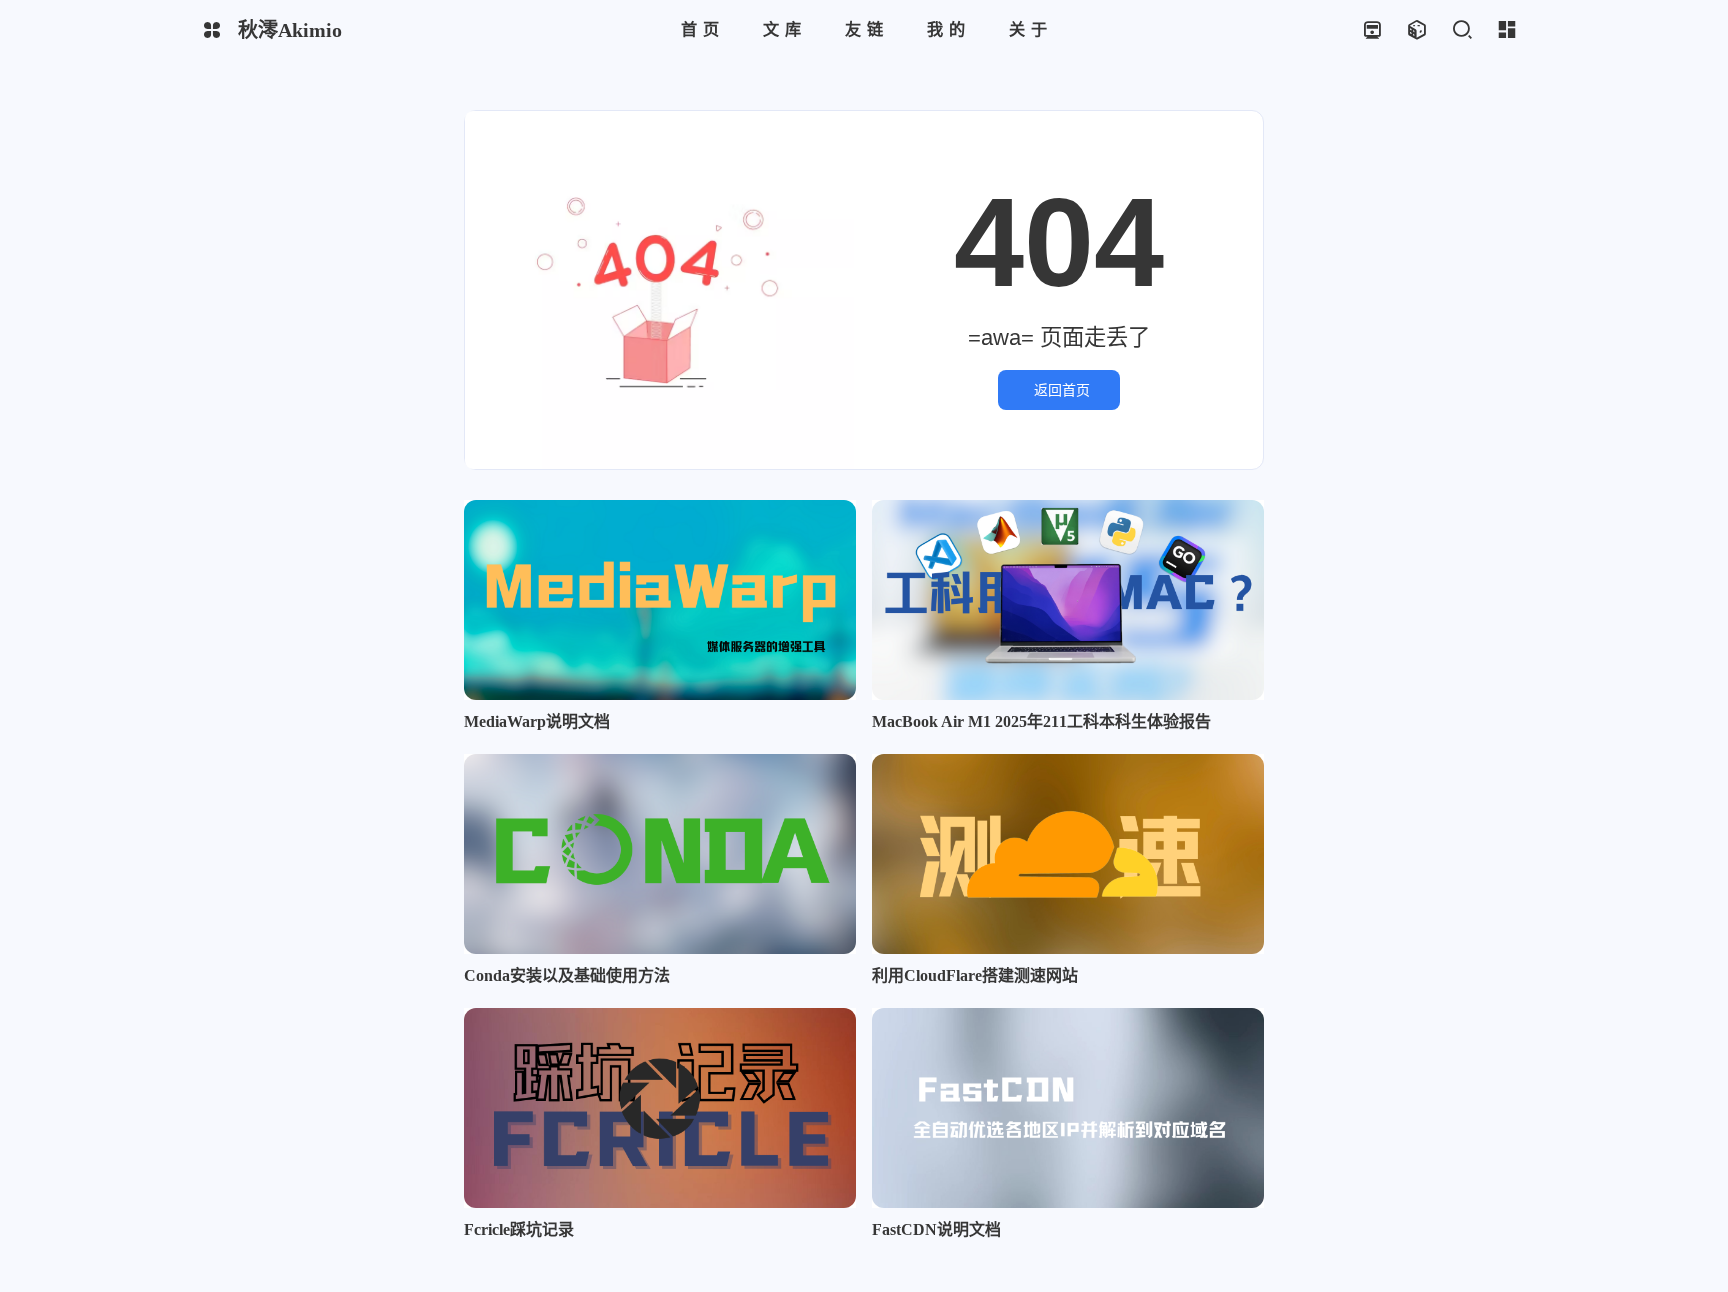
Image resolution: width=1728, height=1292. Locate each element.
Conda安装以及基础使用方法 (567, 975)
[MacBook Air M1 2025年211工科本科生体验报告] (1068, 600)
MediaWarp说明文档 (537, 721)
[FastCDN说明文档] (1068, 1108)
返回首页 (1062, 390)
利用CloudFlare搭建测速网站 (975, 975)
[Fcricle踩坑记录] (660, 1108)
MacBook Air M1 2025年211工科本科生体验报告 (1041, 721)
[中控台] (1506, 30)
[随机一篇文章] (1416, 30)
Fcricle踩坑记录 (519, 1229)
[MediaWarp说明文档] (660, 600)
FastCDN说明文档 (936, 1229)
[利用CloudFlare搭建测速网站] (1068, 854)
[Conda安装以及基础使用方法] (660, 854)
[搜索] (1461, 30)
